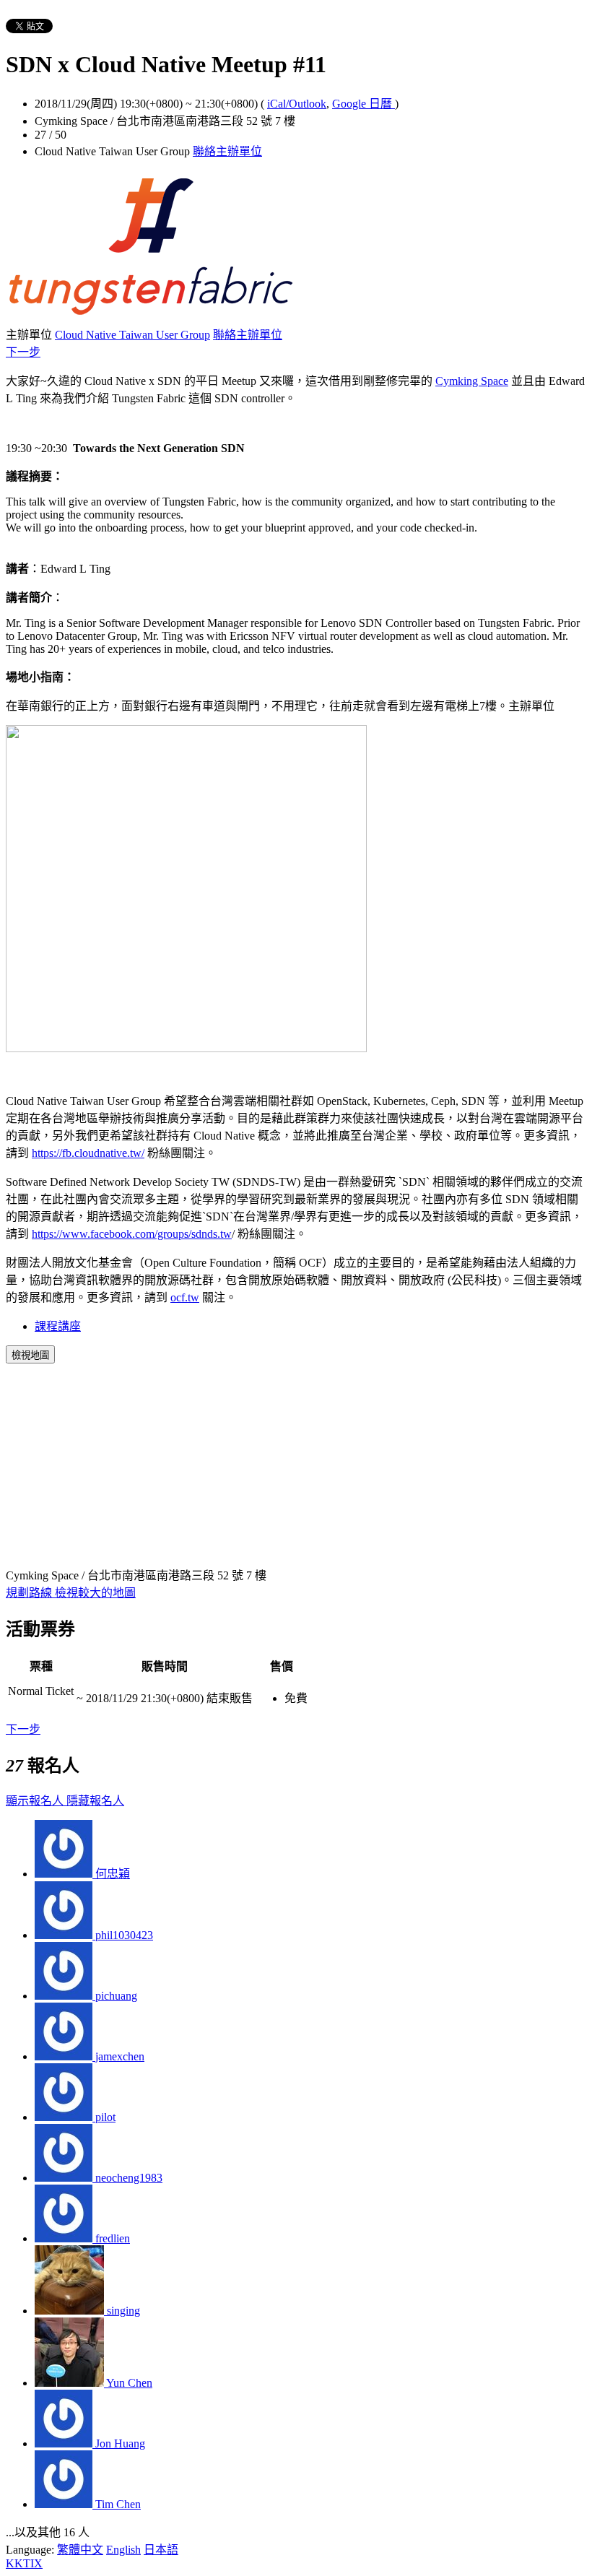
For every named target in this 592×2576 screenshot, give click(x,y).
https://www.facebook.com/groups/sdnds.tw (132, 1234)
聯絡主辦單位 (227, 151)
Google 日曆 (364, 104)
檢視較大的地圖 (95, 1593)
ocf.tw (185, 1297)
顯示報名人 (36, 1801)
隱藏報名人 (95, 1801)
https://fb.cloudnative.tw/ (88, 1153)
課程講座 (58, 1326)
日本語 (161, 2550)
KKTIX (24, 2563)
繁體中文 (80, 2550)
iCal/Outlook (297, 104)
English (123, 2550)
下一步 (23, 352)
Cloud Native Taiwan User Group (132, 335)
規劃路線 (30, 1593)
